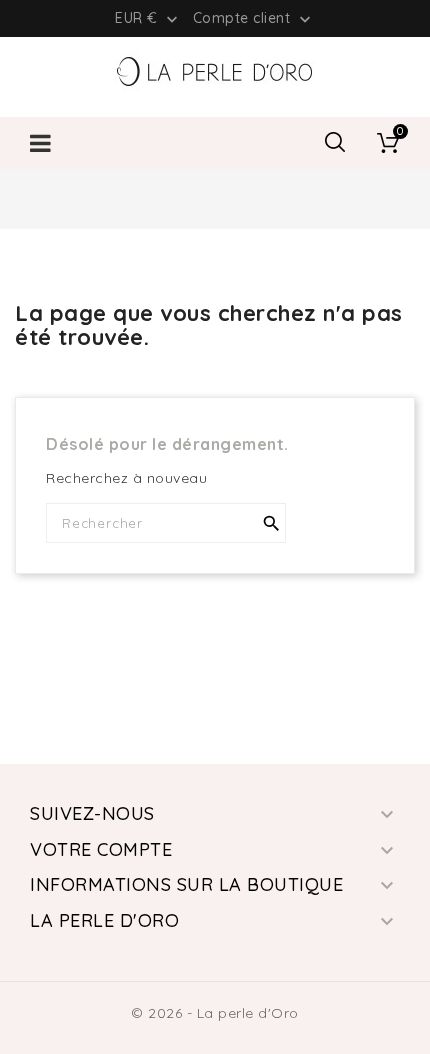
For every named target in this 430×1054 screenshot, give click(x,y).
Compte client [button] (254, 19)
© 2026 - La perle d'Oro (215, 1013)
